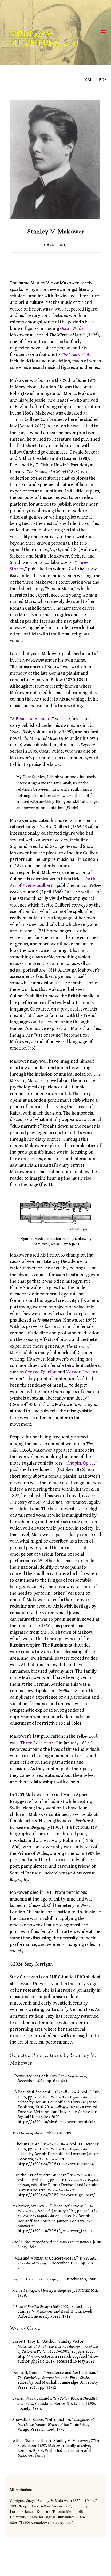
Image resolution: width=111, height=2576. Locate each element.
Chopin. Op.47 (80, 1463)
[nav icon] (104, 32)
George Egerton (41, 1372)
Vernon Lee (78, 1372)
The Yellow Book (75, 355)
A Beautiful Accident (32, 719)
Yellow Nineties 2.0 (45, 39)
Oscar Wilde (72, 328)
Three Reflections (38, 1743)
